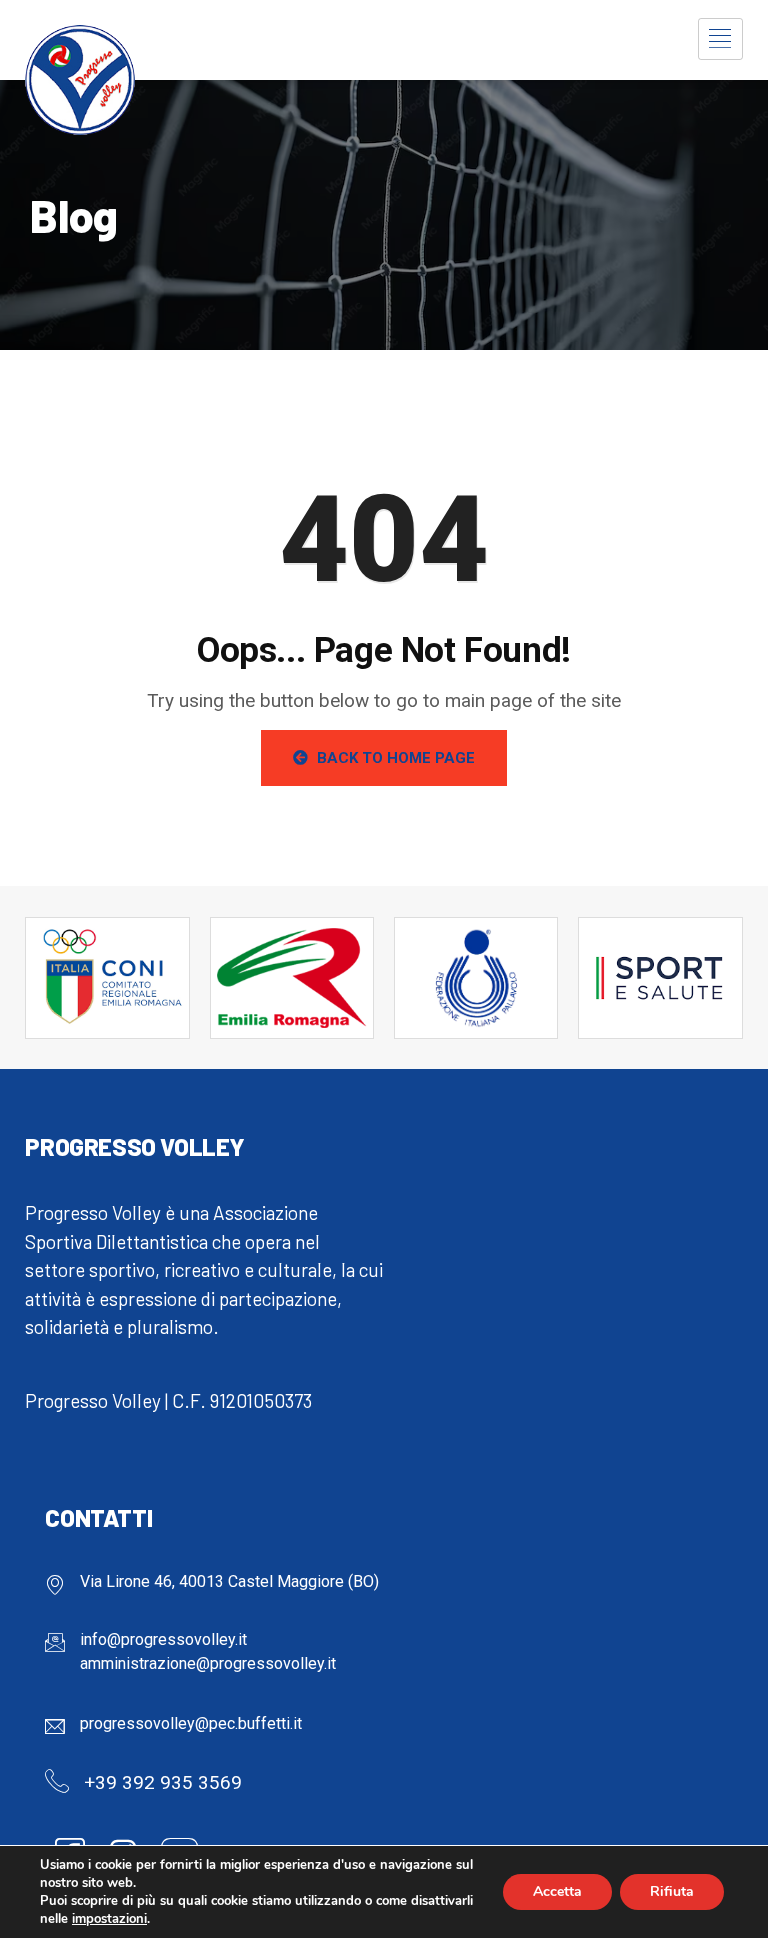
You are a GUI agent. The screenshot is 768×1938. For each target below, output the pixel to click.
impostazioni (109, 1919)
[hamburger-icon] (720, 39)
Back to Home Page (394, 758)
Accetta (557, 1891)
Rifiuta (672, 1891)
